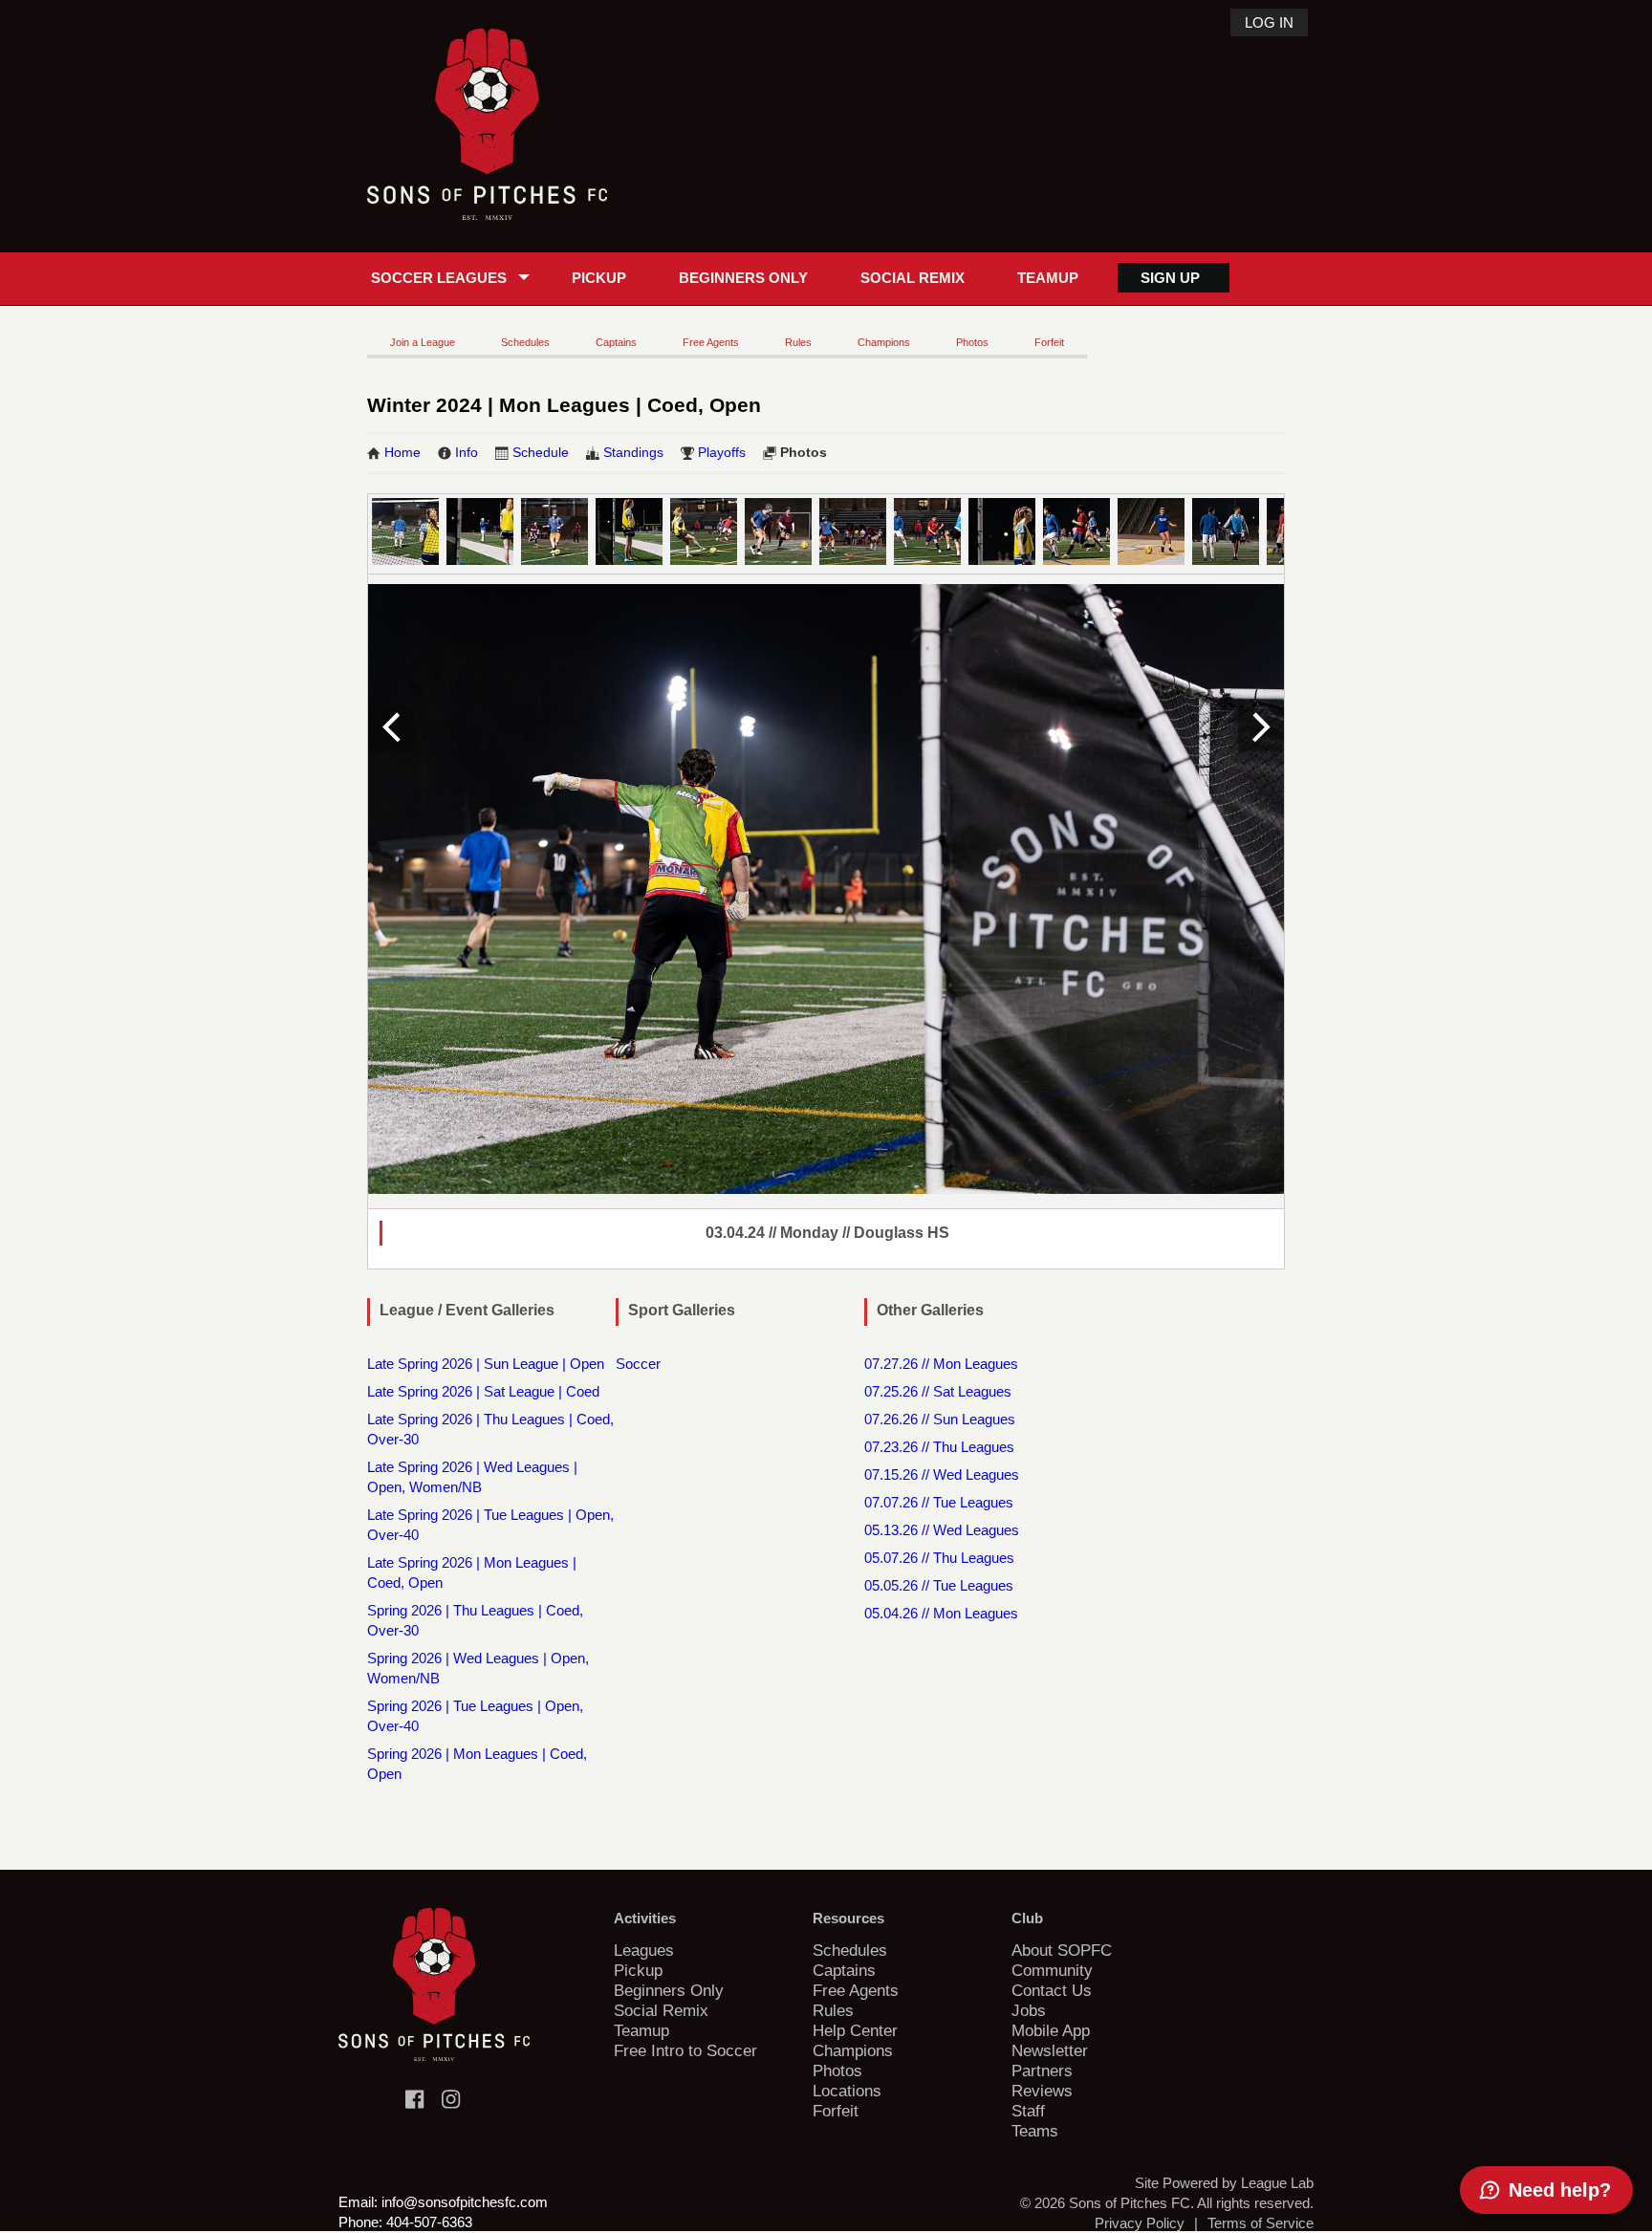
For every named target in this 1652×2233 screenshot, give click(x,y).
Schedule (541, 452)
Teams (1035, 2131)
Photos (972, 342)
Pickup (599, 278)
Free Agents (711, 342)
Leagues (644, 1950)
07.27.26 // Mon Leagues (941, 1364)
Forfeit (1049, 342)
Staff (1028, 2111)
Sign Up (1170, 278)
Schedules (525, 342)
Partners (1042, 2070)
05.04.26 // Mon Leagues (941, 1613)
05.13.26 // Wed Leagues (942, 1530)
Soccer (638, 1364)
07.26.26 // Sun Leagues (940, 1419)
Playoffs (722, 452)
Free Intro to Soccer (685, 2050)
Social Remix (913, 278)
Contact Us (1052, 1990)
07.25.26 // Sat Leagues (938, 1391)
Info (467, 452)
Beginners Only (743, 278)
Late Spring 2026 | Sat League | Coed (483, 1391)
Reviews (1042, 2091)
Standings (633, 452)
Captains (616, 342)
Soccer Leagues (439, 278)
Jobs (1029, 2010)
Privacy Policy (1140, 2223)
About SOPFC (1062, 1950)
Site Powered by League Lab (1224, 2183)
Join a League (423, 342)
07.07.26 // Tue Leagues (939, 1502)
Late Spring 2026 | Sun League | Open (486, 1364)
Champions (884, 342)
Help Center (855, 2030)
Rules (798, 342)
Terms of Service (1261, 2223)
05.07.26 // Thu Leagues (939, 1558)
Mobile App (1051, 2030)
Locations (847, 2091)
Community (1052, 1970)
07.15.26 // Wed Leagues (942, 1474)
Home (402, 452)
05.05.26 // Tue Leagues (939, 1585)
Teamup (1048, 278)
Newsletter (1050, 2050)
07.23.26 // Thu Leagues (939, 1447)
